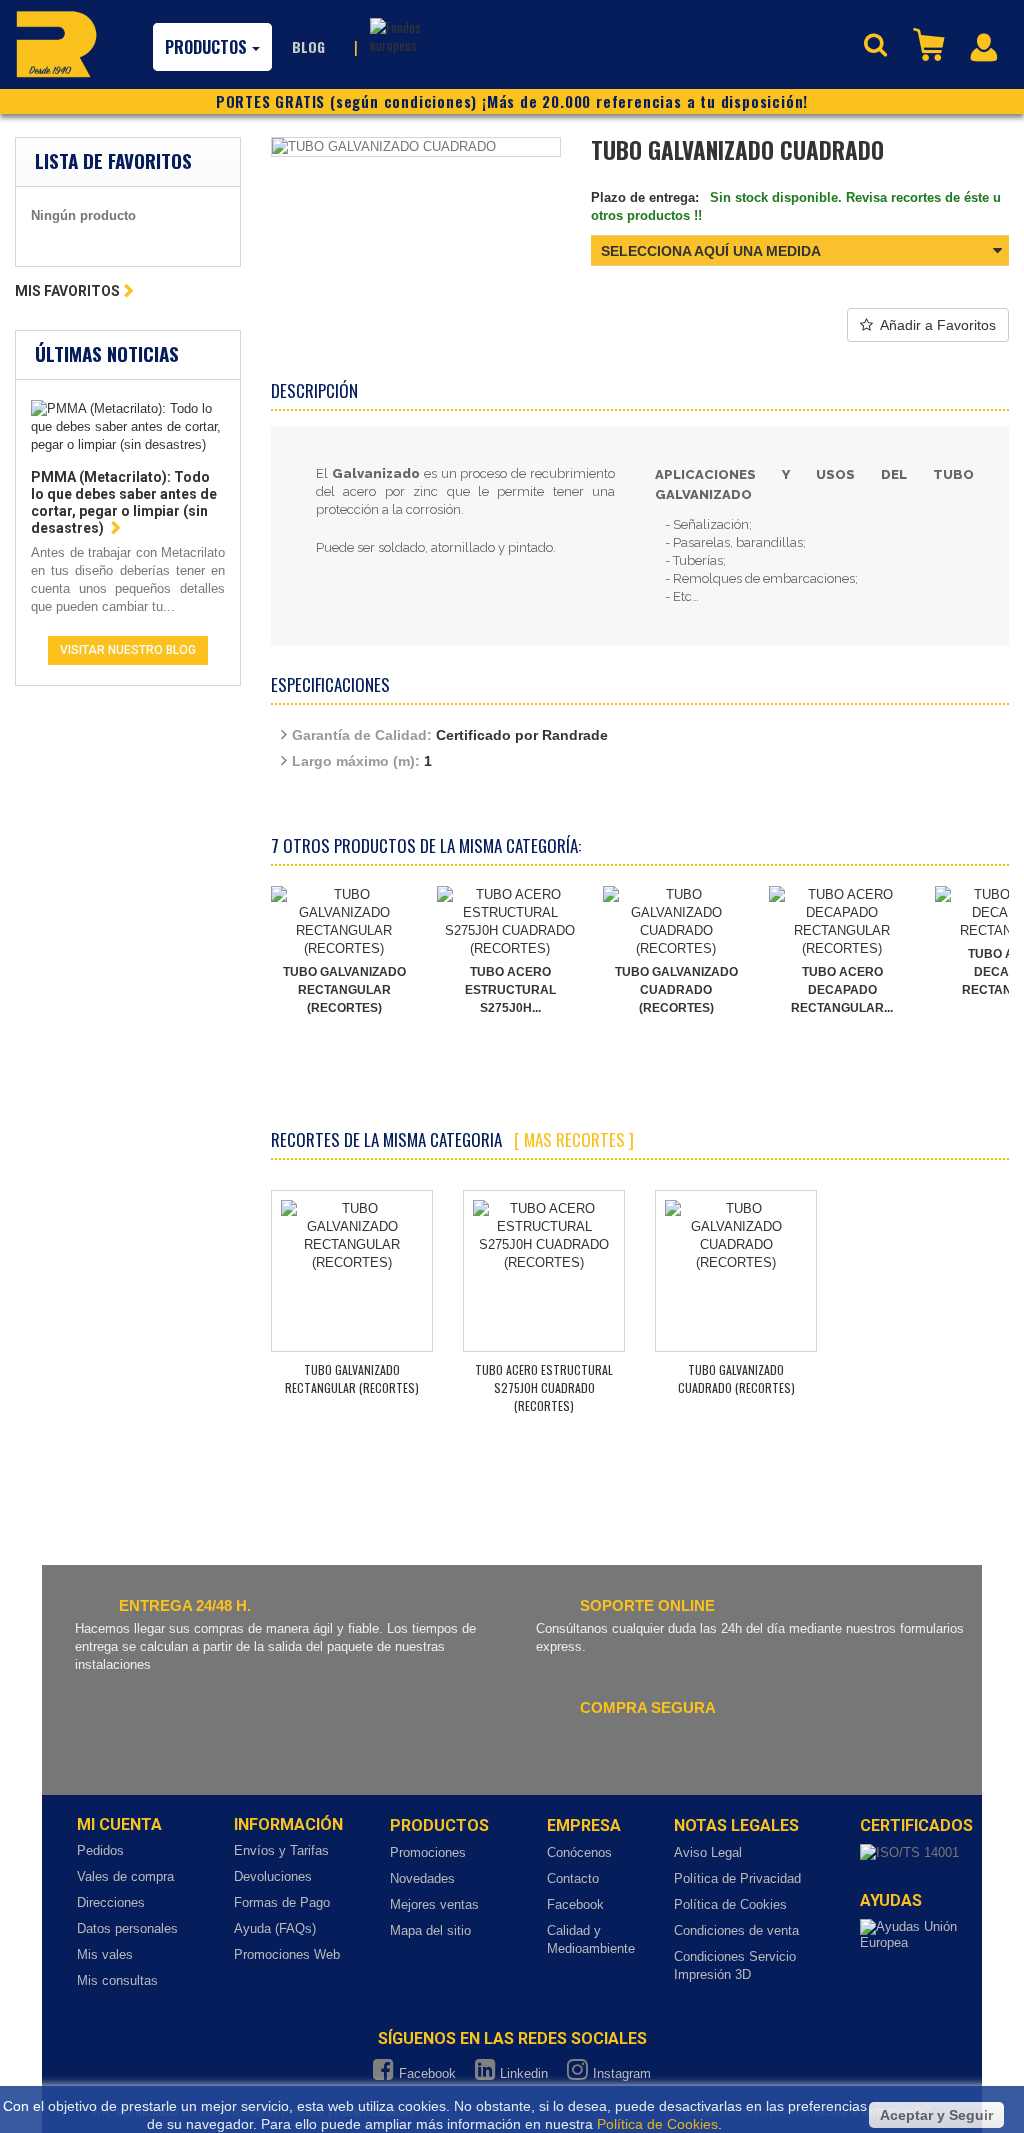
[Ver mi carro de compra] (931, 43)
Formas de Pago (282, 1902)
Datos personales (127, 1928)
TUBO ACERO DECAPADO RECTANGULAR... (842, 990)
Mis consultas (117, 1980)
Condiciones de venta (736, 1930)
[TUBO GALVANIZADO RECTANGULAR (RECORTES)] (344, 922)
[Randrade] (56, 44)
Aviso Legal (708, 1852)
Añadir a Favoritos (938, 325)
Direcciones (111, 1902)
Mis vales (105, 1954)
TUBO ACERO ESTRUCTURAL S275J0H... (510, 990)
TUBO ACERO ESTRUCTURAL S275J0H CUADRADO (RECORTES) (544, 1387)
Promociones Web (287, 1954)
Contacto (573, 1878)
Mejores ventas (434, 1904)
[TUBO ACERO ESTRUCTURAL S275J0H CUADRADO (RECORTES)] (510, 922)
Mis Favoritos (67, 291)
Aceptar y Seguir (936, 2115)
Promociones (428, 1852)
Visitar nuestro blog (128, 650)
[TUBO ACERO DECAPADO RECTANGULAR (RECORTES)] (842, 922)
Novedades (422, 1878)
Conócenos (579, 1852)
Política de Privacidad (737, 1878)
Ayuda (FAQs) (275, 1928)
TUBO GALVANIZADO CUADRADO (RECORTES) (676, 990)
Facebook (575, 1904)
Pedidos (100, 1850)
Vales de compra (125, 1876)
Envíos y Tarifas (281, 1850)
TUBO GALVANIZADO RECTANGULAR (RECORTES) (344, 990)
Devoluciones (273, 1876)
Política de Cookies (730, 1904)
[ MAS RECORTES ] (574, 1139)
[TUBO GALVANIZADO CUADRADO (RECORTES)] (676, 922)
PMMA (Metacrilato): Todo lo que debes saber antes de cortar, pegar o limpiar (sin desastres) (124, 502)
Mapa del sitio (430, 1930)
